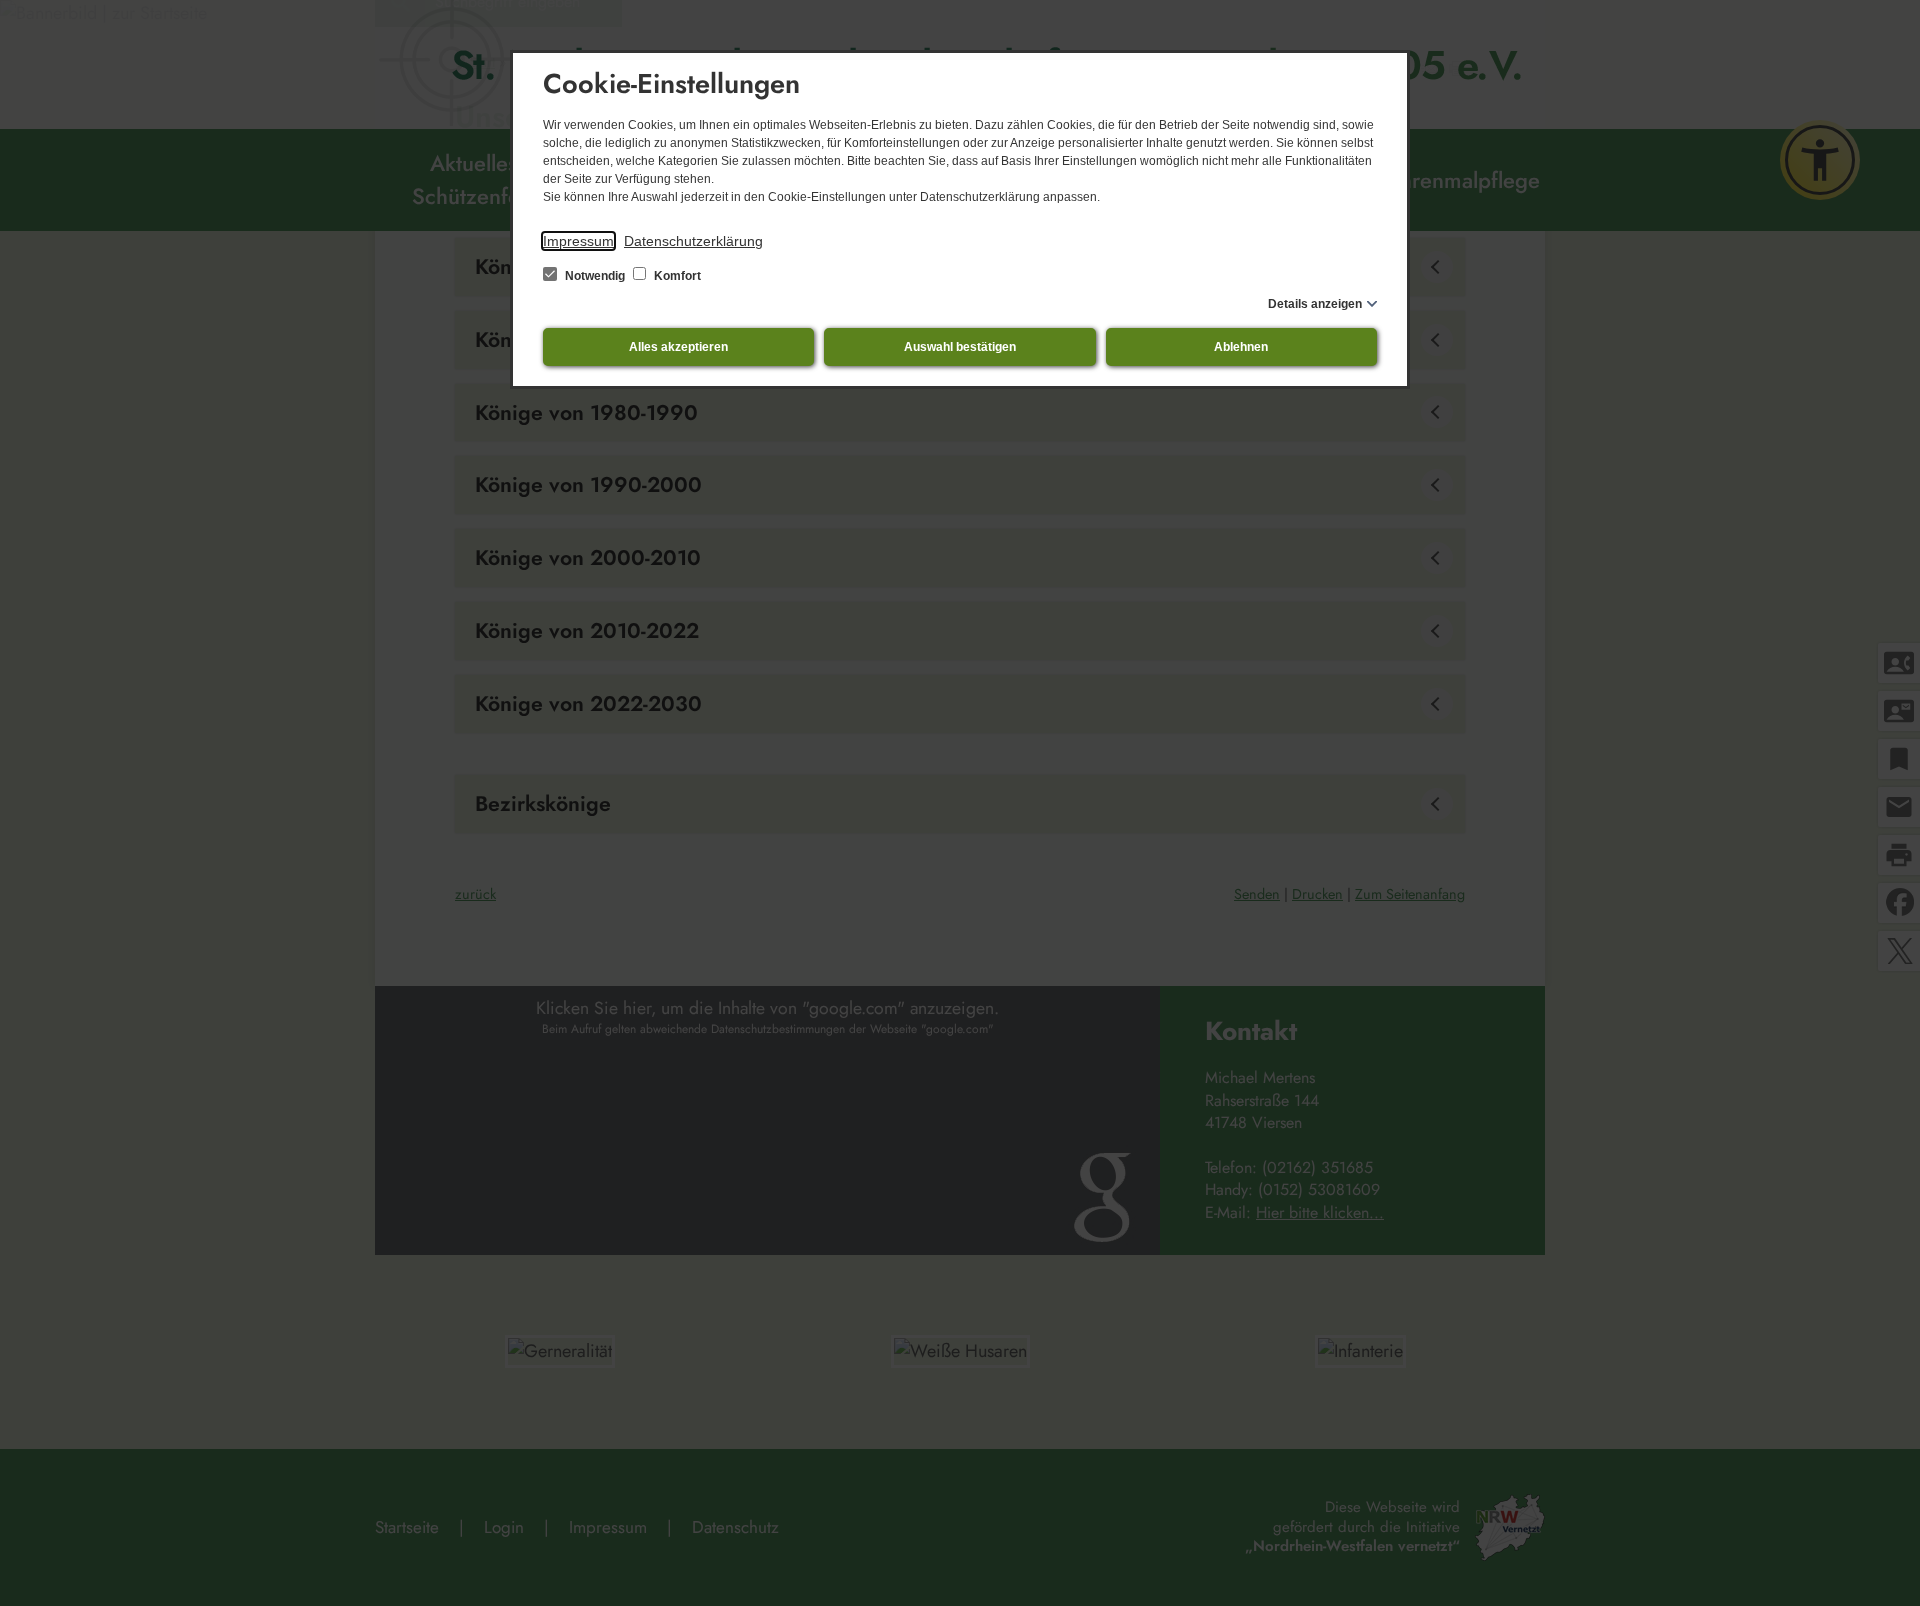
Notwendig (595, 276)
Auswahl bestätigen (960, 347)
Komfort (676, 276)
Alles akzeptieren (678, 347)
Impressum (578, 241)
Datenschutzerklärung (693, 241)
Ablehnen (1241, 347)
